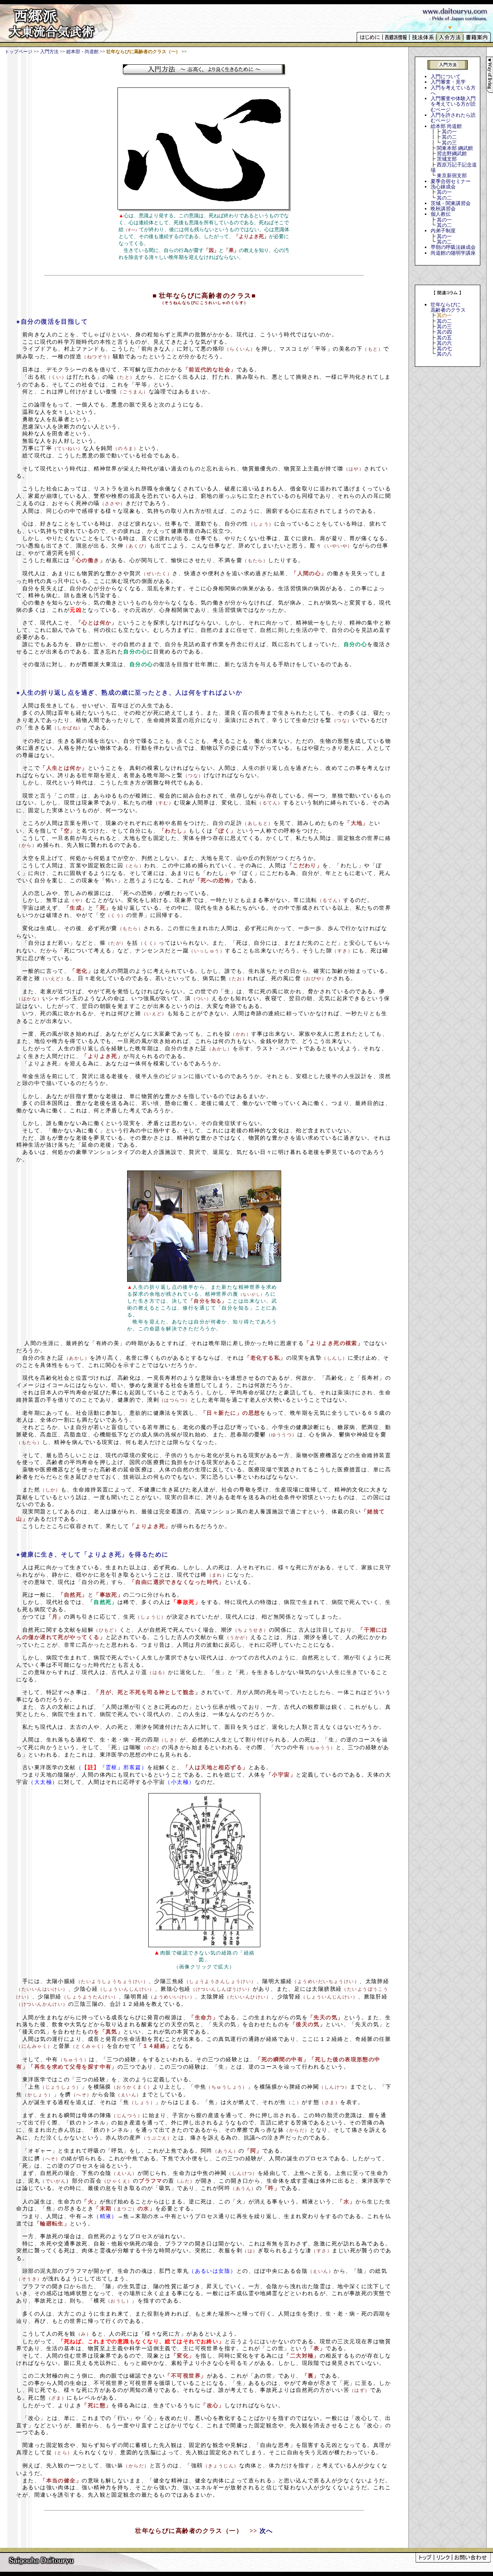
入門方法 (49, 52)
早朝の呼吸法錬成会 (453, 247)
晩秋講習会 (443, 209)
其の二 (449, 137)
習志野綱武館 (452, 154)
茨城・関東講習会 (451, 203)
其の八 (444, 354)
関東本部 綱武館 (455, 148)
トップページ (18, 52)
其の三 (449, 143)
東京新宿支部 (452, 175)
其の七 (444, 348)
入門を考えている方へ (453, 90)
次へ (266, 2531)
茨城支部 (447, 159)
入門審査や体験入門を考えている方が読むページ (453, 104)
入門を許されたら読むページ (453, 118)
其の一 (449, 132)
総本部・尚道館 (82, 52)
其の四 (444, 332)
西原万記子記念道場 (454, 167)
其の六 (444, 343)
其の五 (444, 338)
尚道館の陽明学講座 (453, 253)
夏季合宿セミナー (451, 181)
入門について (446, 76)
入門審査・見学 (448, 82)
